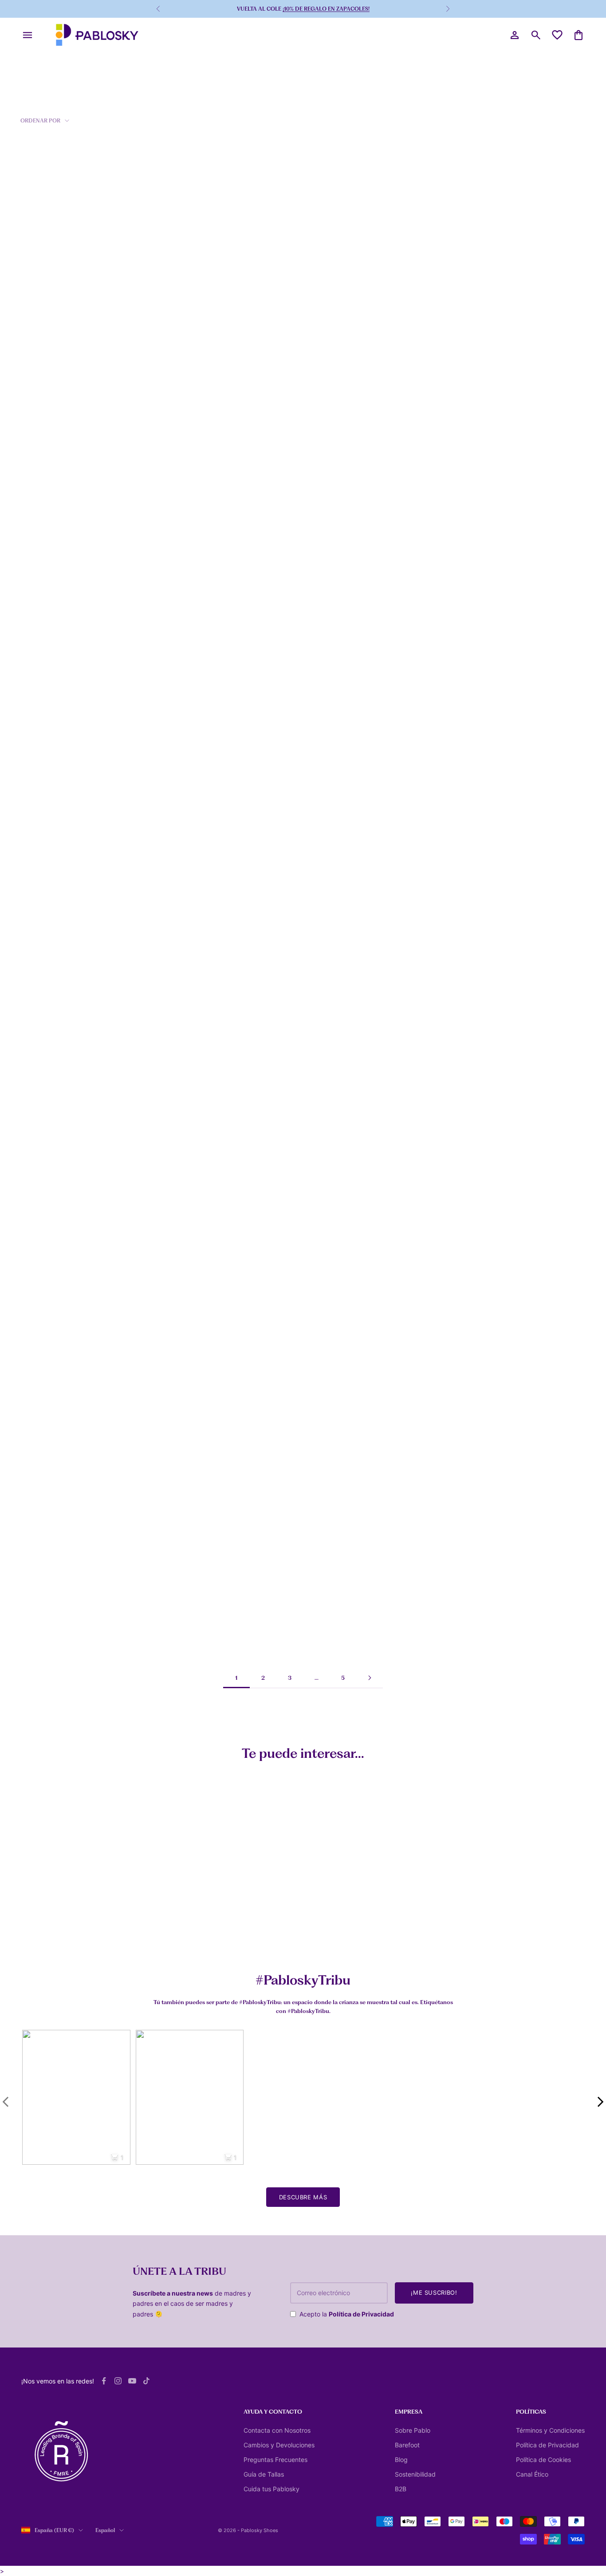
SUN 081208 (183, 697)
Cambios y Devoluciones (279, 2445)
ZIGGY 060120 (186, 319)
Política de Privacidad (361, 2314)
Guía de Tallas (264, 2474)
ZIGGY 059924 (187, 1075)
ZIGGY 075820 (470, 1075)
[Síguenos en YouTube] (132, 2381)
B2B (401, 2489)
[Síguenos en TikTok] (146, 2381)
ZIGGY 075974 (43, 1264)
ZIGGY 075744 (43, 1643)
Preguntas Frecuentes (275, 2460)
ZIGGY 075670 (186, 1454)
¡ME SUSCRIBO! (434, 2292)
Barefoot (407, 2445)
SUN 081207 (467, 886)
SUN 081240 (325, 886)
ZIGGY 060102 (44, 508)
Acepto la (347, 2314)
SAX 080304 (41, 697)
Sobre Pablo (413, 2430)
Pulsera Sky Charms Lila (326, 1933)
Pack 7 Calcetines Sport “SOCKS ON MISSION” (54, 1936)
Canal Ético (532, 2474)
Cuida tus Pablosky (272, 2489)
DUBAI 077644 (471, 1264)
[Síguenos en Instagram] (118, 2381)
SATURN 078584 (331, 1075)
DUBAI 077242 (186, 1264)
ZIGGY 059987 (44, 1454)
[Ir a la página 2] (370, 1678)
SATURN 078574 (330, 1264)
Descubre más (303, 2197)
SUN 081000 (183, 508)
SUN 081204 (41, 1075)
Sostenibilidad (415, 2474)
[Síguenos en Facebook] (104, 2381)
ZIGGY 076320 (470, 1454)
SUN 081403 (325, 697)
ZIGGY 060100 (44, 319)
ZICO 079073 (326, 319)
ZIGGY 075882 (328, 1454)
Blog (401, 2460)
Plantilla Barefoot (454, 1933)
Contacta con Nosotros (277, 2430)
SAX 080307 (41, 886)
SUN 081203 (467, 319)
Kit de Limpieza (180, 1933)
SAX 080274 (183, 886)
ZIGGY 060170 (470, 697)
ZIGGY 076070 (470, 508)
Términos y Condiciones (550, 2430)
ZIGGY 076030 (328, 508)
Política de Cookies (543, 2460)
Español (105, 2530)
